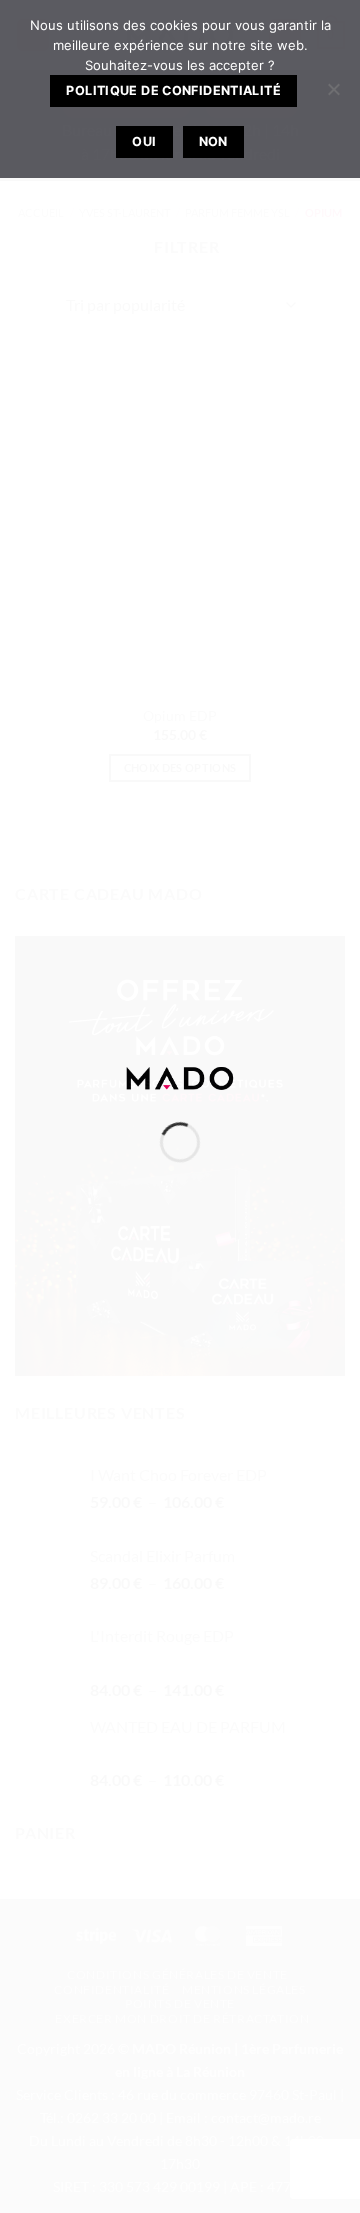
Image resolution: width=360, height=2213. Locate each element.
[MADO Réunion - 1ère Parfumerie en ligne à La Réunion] (180, 1075)
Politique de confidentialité (173, 90)
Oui (144, 141)
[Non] (333, 95)
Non (213, 141)
